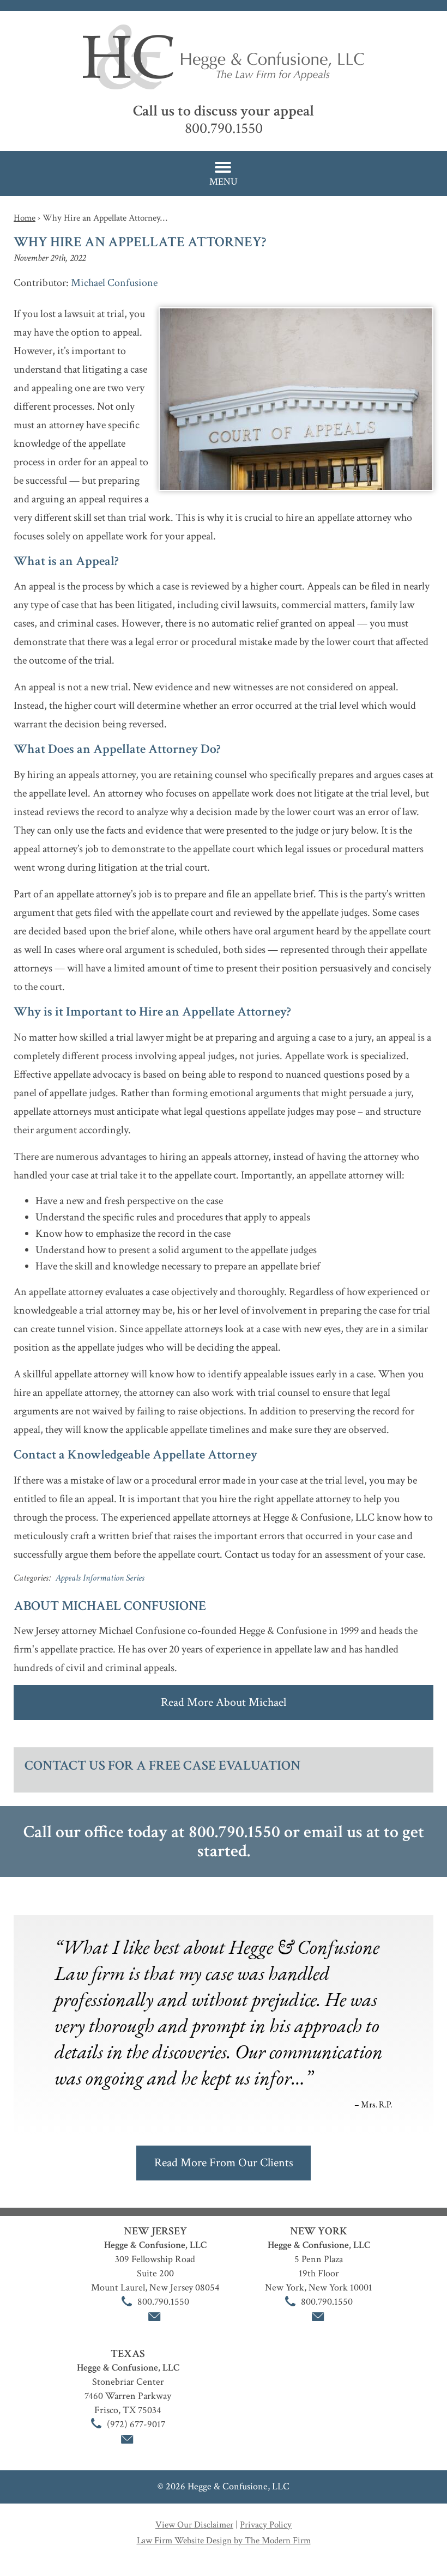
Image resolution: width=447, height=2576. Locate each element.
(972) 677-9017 (136, 2424)
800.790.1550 (224, 128)
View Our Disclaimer (194, 2525)
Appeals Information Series (100, 1578)
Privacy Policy (266, 2525)
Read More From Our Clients (224, 2163)
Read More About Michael (224, 1702)
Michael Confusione (114, 283)
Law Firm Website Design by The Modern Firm (224, 2541)
